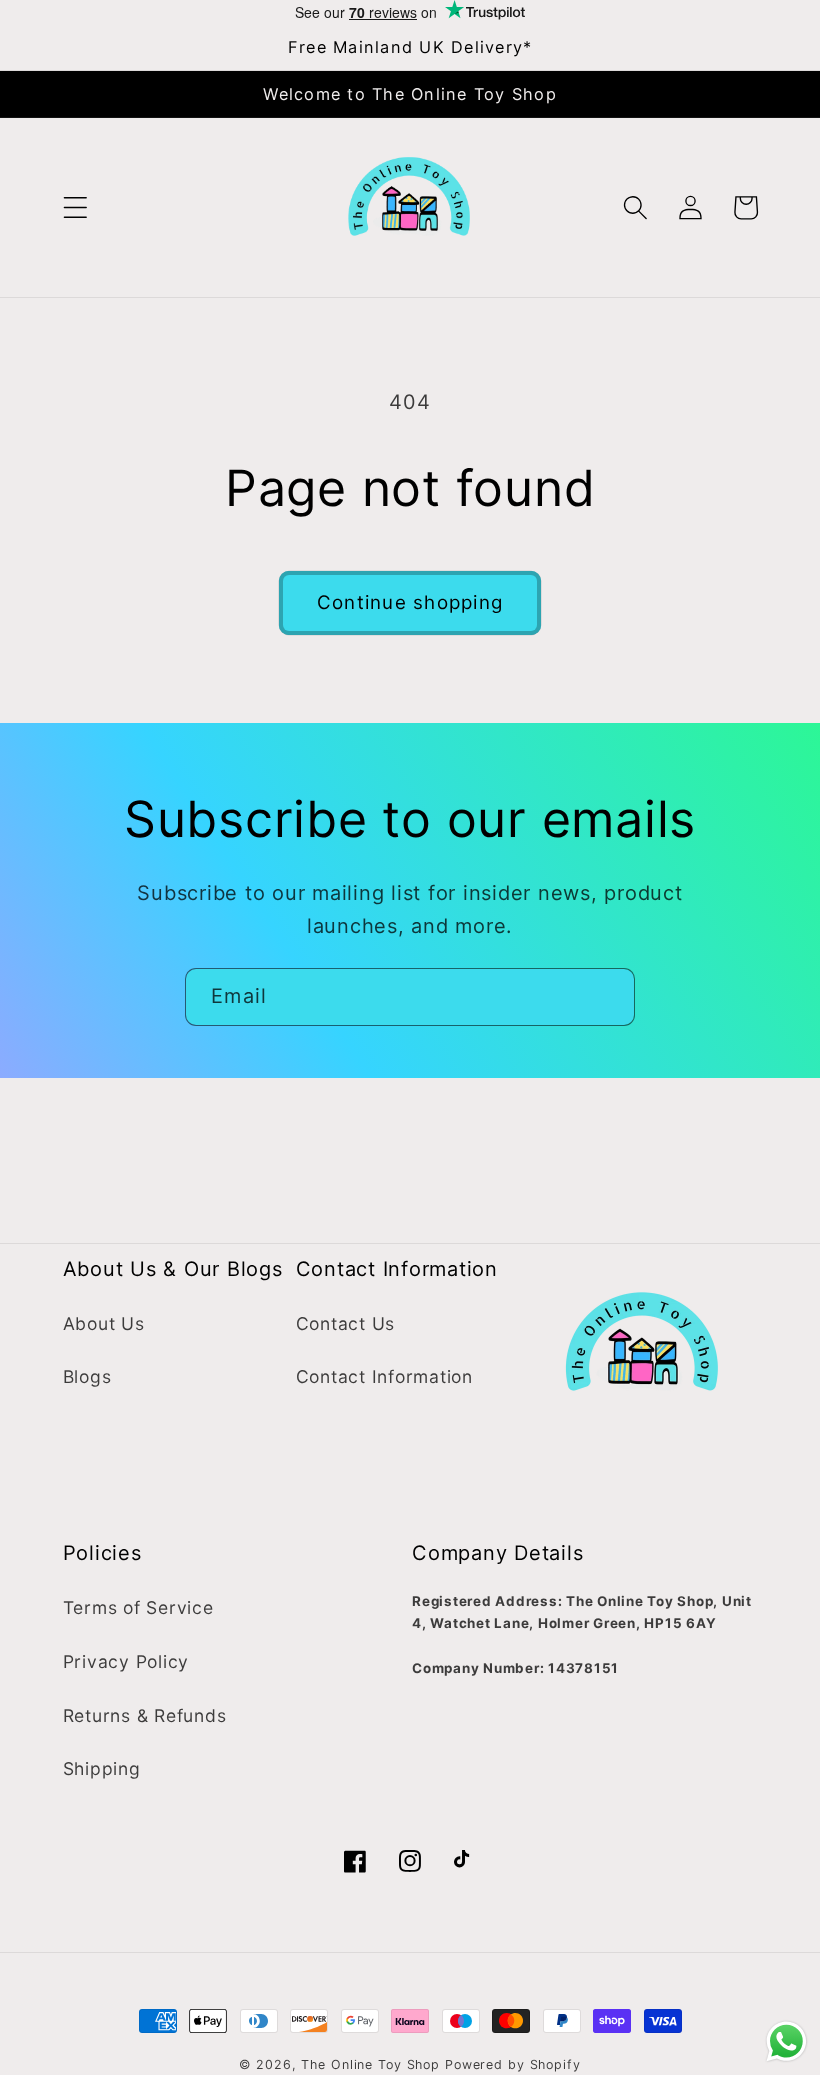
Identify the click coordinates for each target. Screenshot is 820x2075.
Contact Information (384, 1376)
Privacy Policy (126, 1661)
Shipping (102, 1768)
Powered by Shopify (513, 2064)
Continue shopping (410, 602)
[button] (75, 207)
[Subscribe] (606, 997)
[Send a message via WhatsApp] (786, 2041)
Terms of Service (138, 1607)
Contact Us (346, 1323)
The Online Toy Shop (370, 2064)
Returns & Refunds (145, 1715)
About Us (104, 1323)
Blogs (87, 1376)
